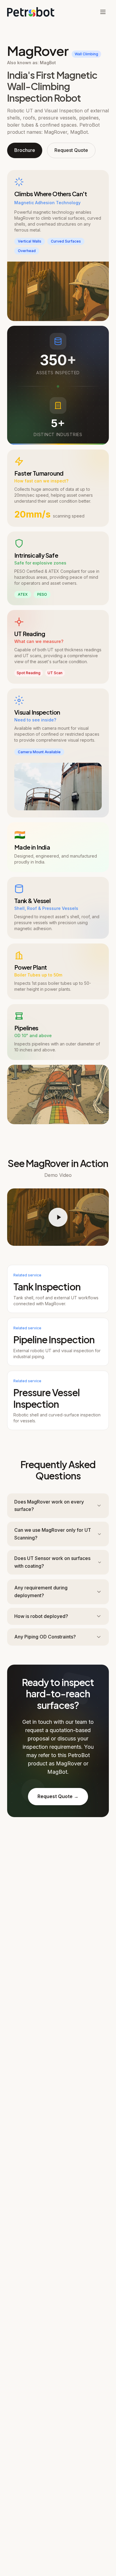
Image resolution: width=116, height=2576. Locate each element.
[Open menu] (103, 12)
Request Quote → (58, 1796)
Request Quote (71, 150)
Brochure (25, 150)
